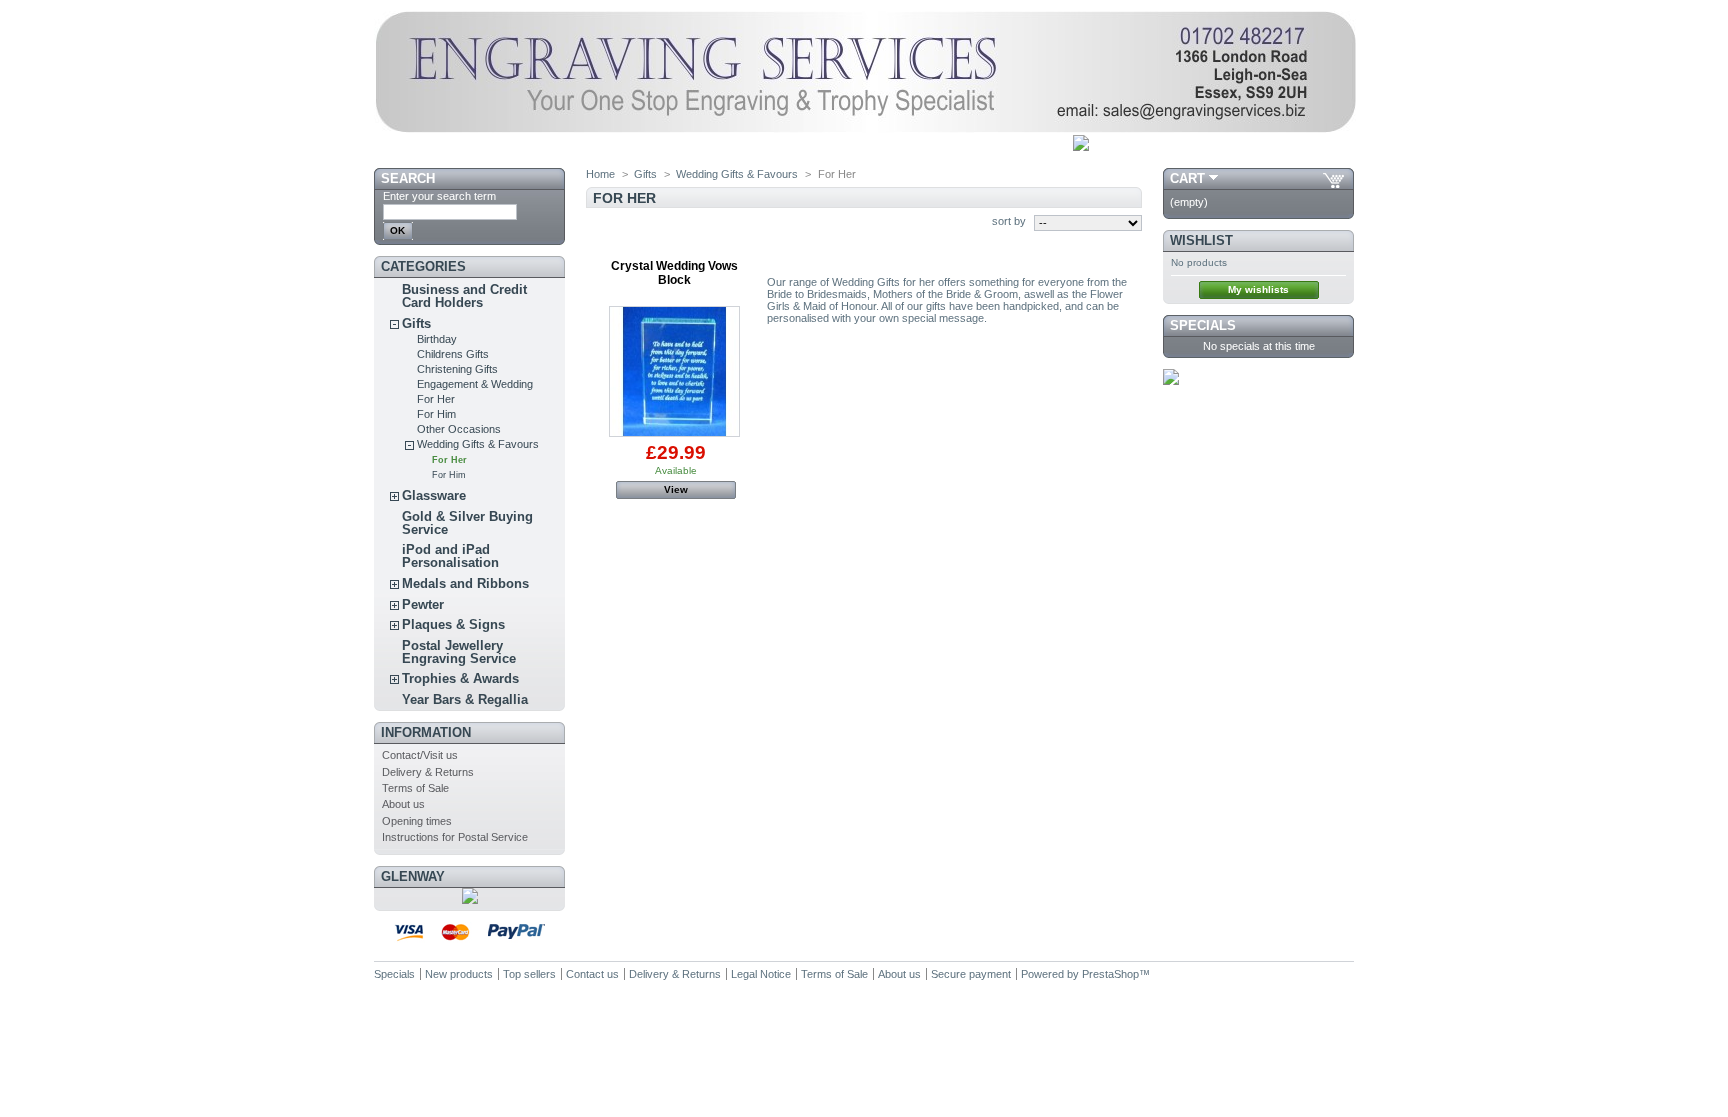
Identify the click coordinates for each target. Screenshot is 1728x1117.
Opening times (417, 821)
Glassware (434, 495)
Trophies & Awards (460, 678)
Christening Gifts (457, 369)
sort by (1009, 221)
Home (600, 174)
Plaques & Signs (453, 624)
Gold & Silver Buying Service (467, 523)
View (676, 489)
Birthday (437, 339)
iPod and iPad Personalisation (450, 556)
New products (459, 974)
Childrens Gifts (453, 354)
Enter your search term (439, 196)
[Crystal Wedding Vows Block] (674, 371)
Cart (1187, 178)
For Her (436, 399)
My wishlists (1258, 289)
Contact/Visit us (420, 755)
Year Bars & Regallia (465, 699)
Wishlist (1201, 240)
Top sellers (529, 974)
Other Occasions (459, 429)
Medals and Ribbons (465, 583)
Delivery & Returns (428, 772)
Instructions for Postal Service (455, 837)
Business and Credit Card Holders (464, 296)
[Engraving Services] (865, 129)
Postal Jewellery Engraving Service (459, 652)
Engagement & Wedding (475, 384)
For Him (436, 414)
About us (403, 804)
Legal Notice (761, 974)
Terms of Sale (415, 788)
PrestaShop (1110, 974)
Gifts (416, 323)
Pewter (423, 604)
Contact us (592, 974)
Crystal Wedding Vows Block (674, 273)
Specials (1203, 325)
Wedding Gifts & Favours (478, 444)
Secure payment (971, 974)
